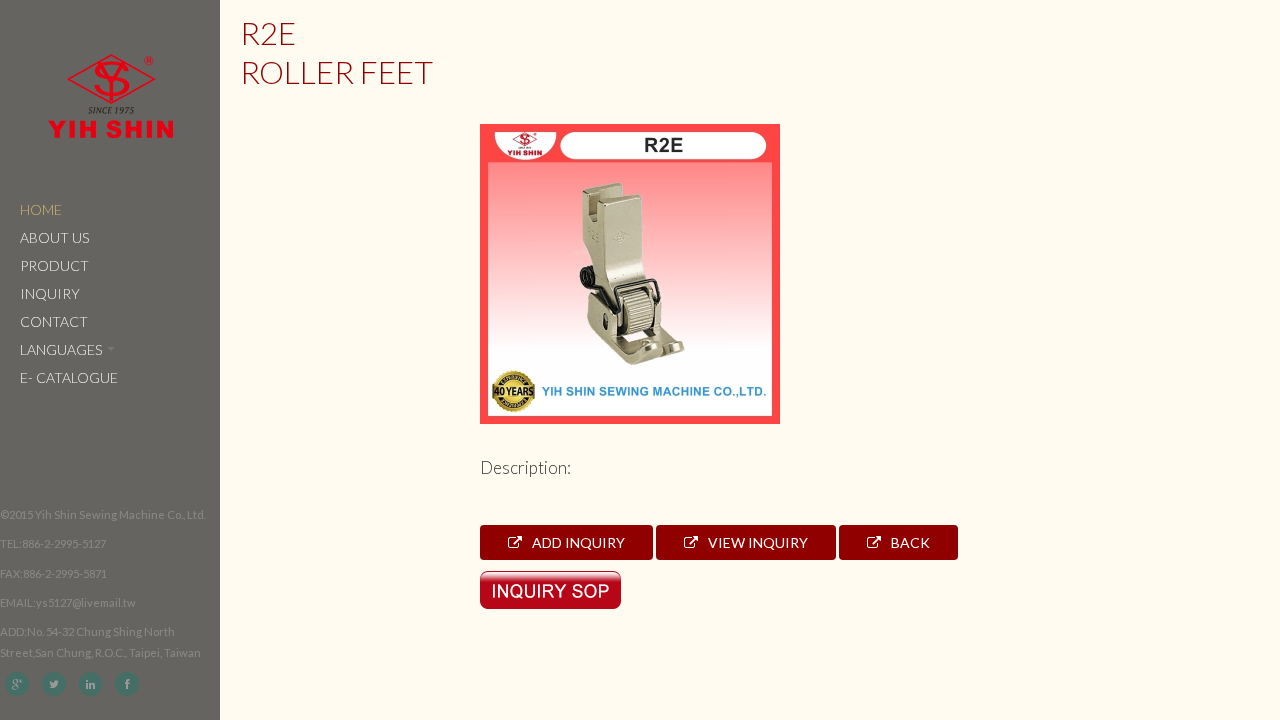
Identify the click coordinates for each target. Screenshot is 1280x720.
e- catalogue (69, 377)
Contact (54, 321)
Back (909, 542)
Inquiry (50, 293)
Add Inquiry (577, 542)
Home (41, 209)
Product (54, 265)
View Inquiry (756, 542)
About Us (54, 237)
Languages (62, 349)
